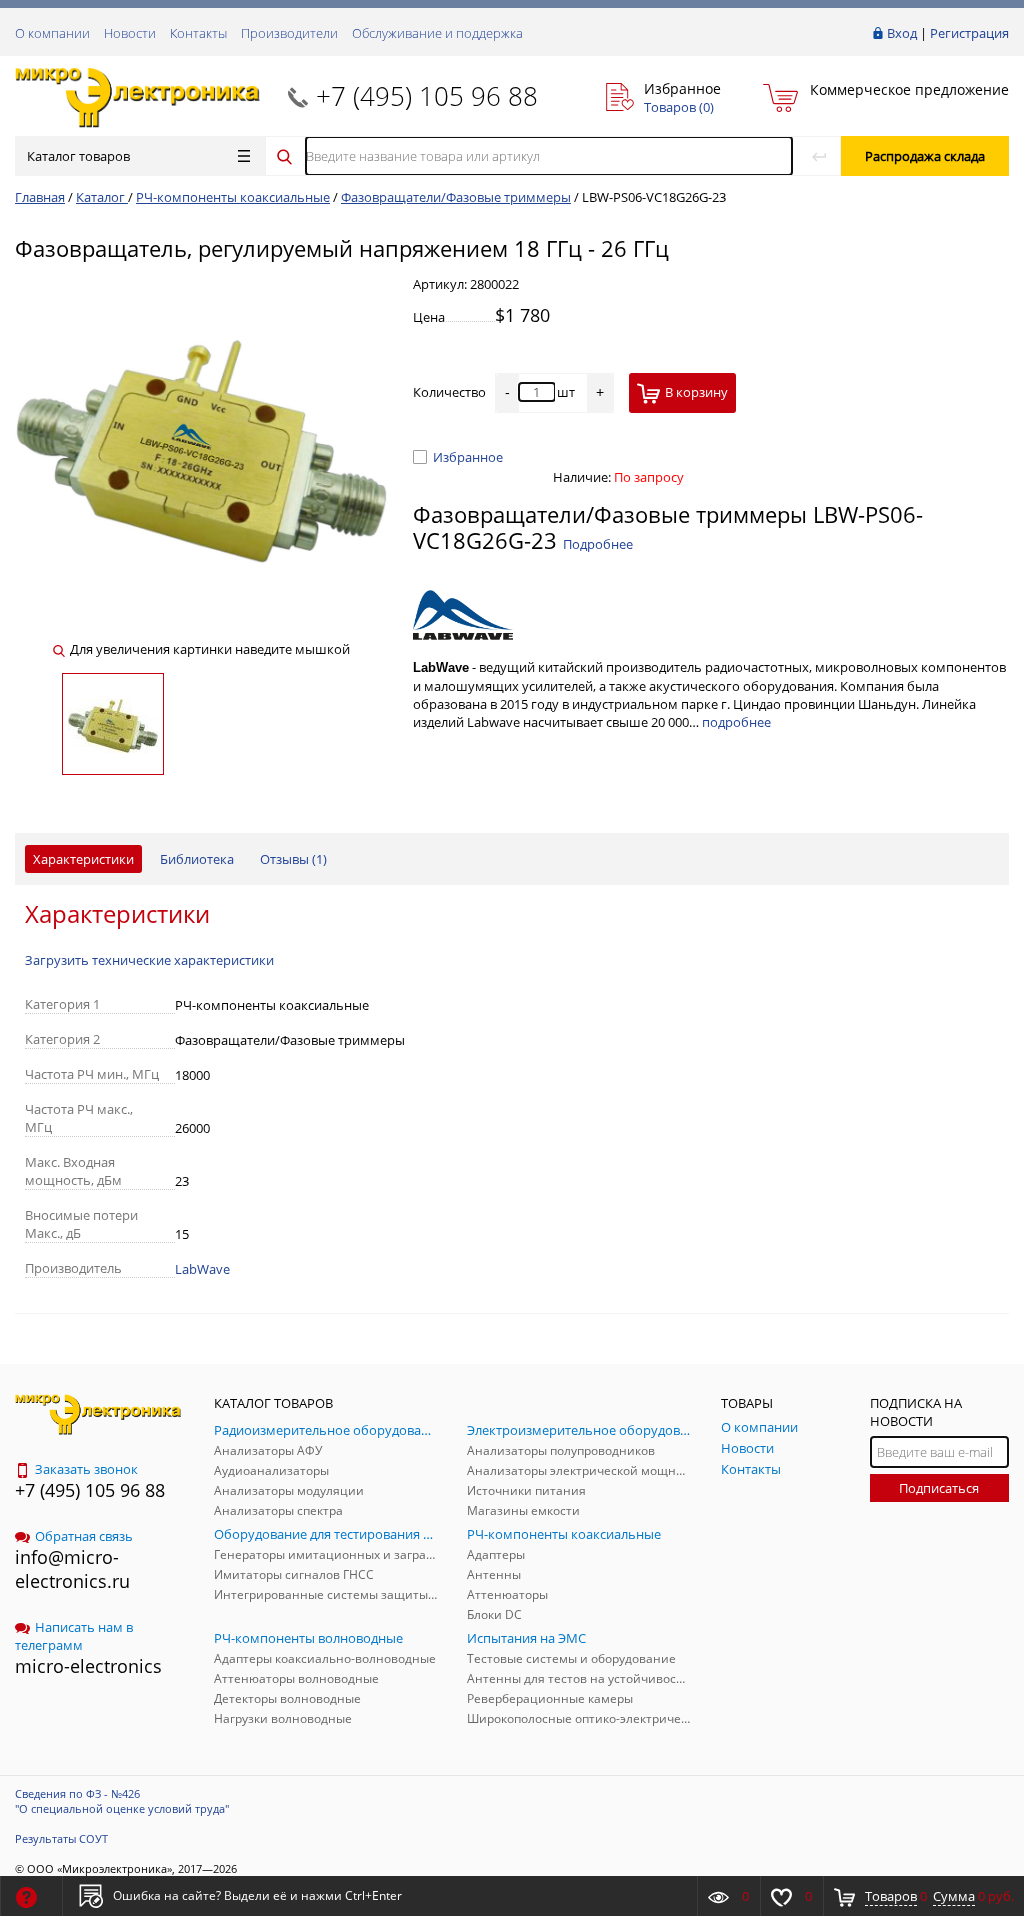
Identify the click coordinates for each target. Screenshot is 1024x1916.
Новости (130, 33)
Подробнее (598, 544)
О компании (52, 33)
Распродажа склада (925, 156)
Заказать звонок (86, 1469)
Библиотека (197, 859)
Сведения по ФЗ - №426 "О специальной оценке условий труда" (122, 1801)
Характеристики (83, 859)
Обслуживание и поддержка (437, 33)
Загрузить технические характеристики (149, 960)
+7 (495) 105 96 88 (427, 96)
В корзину (696, 392)
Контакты (198, 33)
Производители (289, 33)
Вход (902, 33)
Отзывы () (293, 859)
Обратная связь (84, 1536)
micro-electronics (88, 1666)
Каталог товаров (78, 156)
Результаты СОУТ (61, 1838)
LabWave (202, 1269)
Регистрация (969, 33)
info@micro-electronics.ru (72, 1569)
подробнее (736, 722)
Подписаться (939, 1488)
